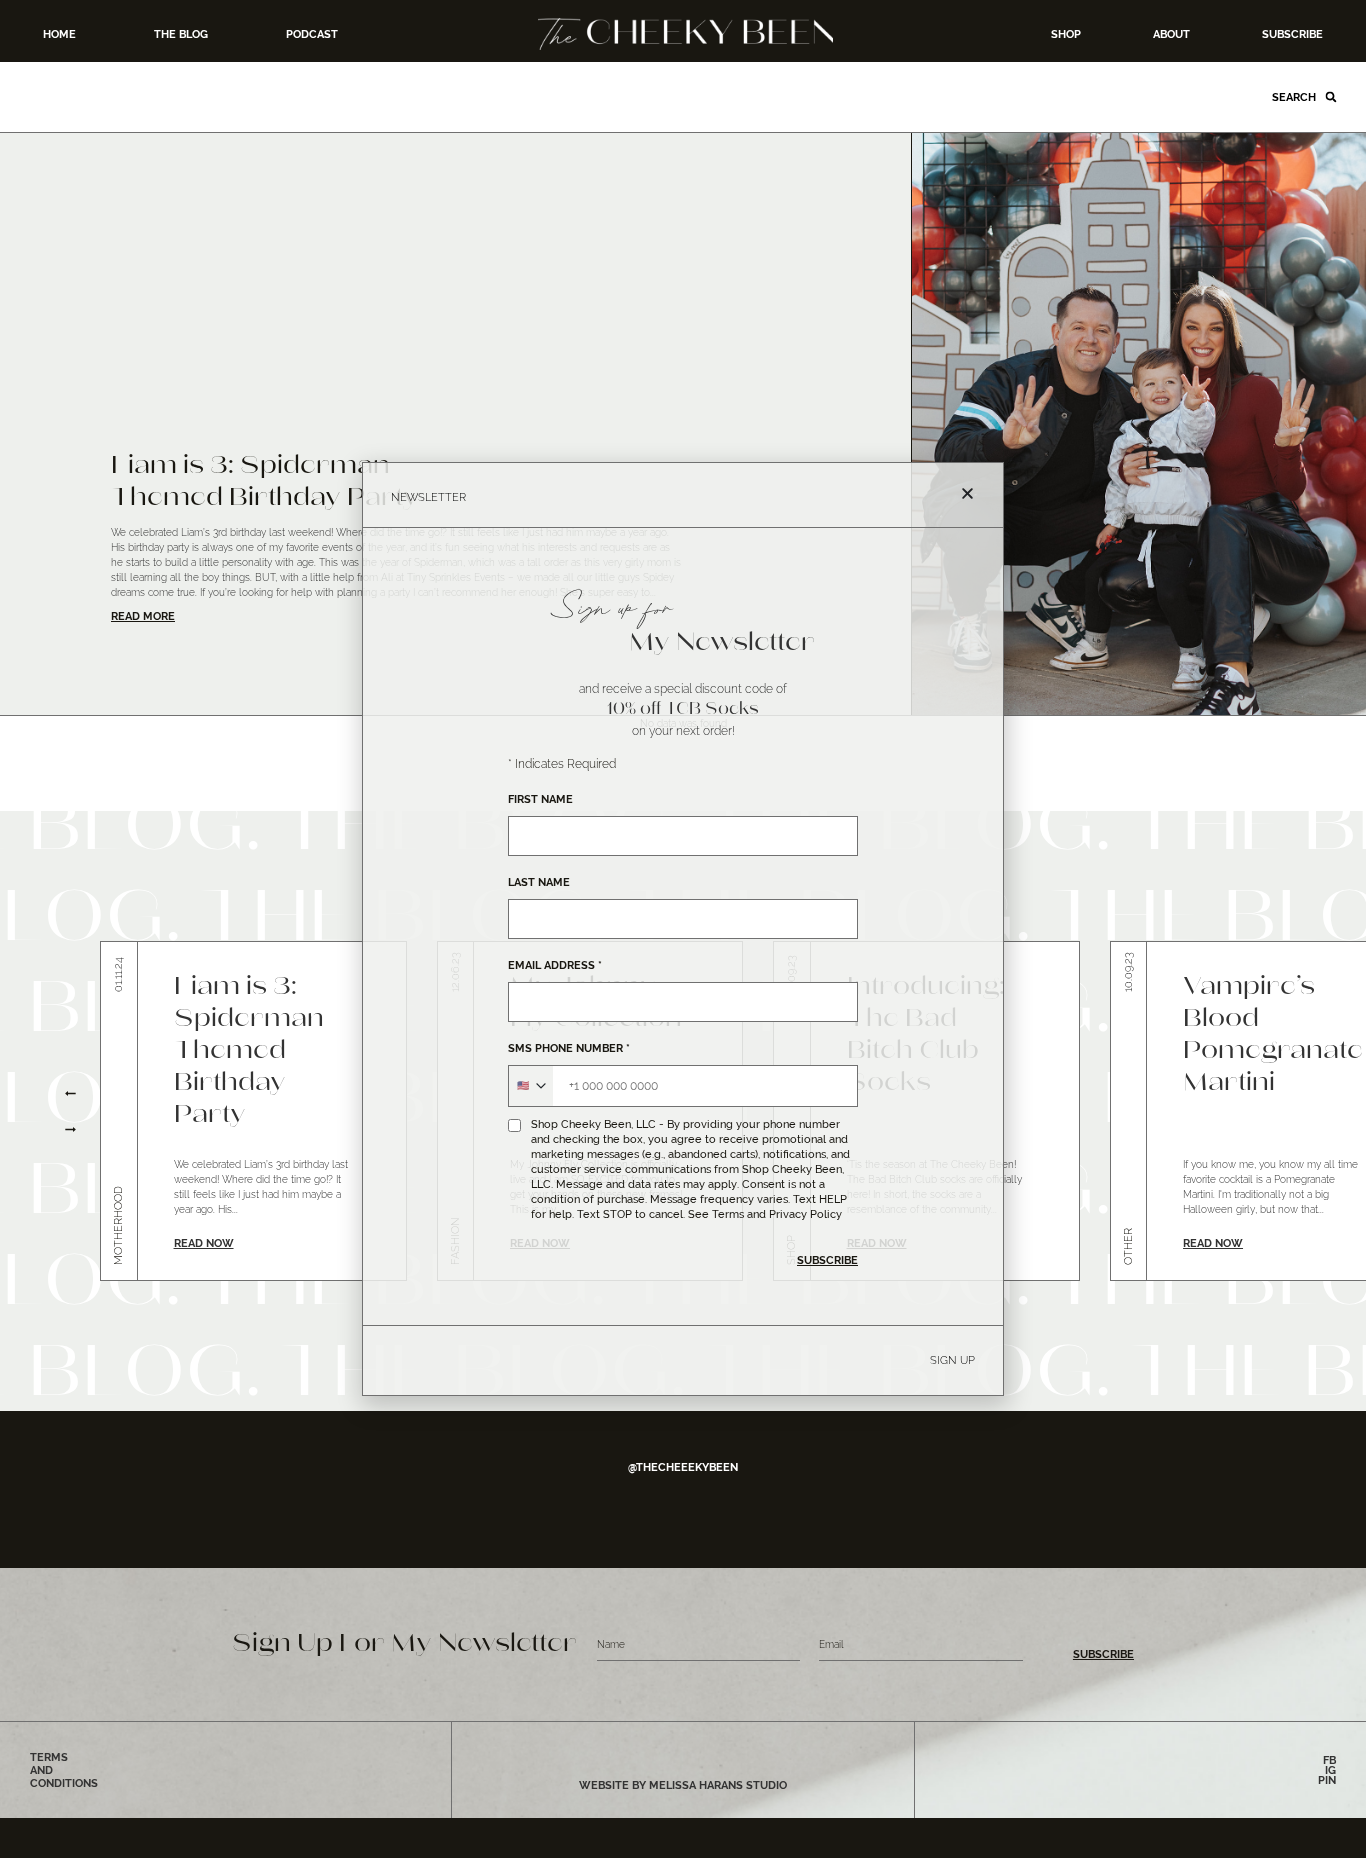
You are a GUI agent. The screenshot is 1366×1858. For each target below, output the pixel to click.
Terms (728, 1214)
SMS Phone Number (569, 1048)
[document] (683, 929)
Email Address (555, 965)
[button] (967, 493)
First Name (540, 799)
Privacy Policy (805, 1214)
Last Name (539, 882)
